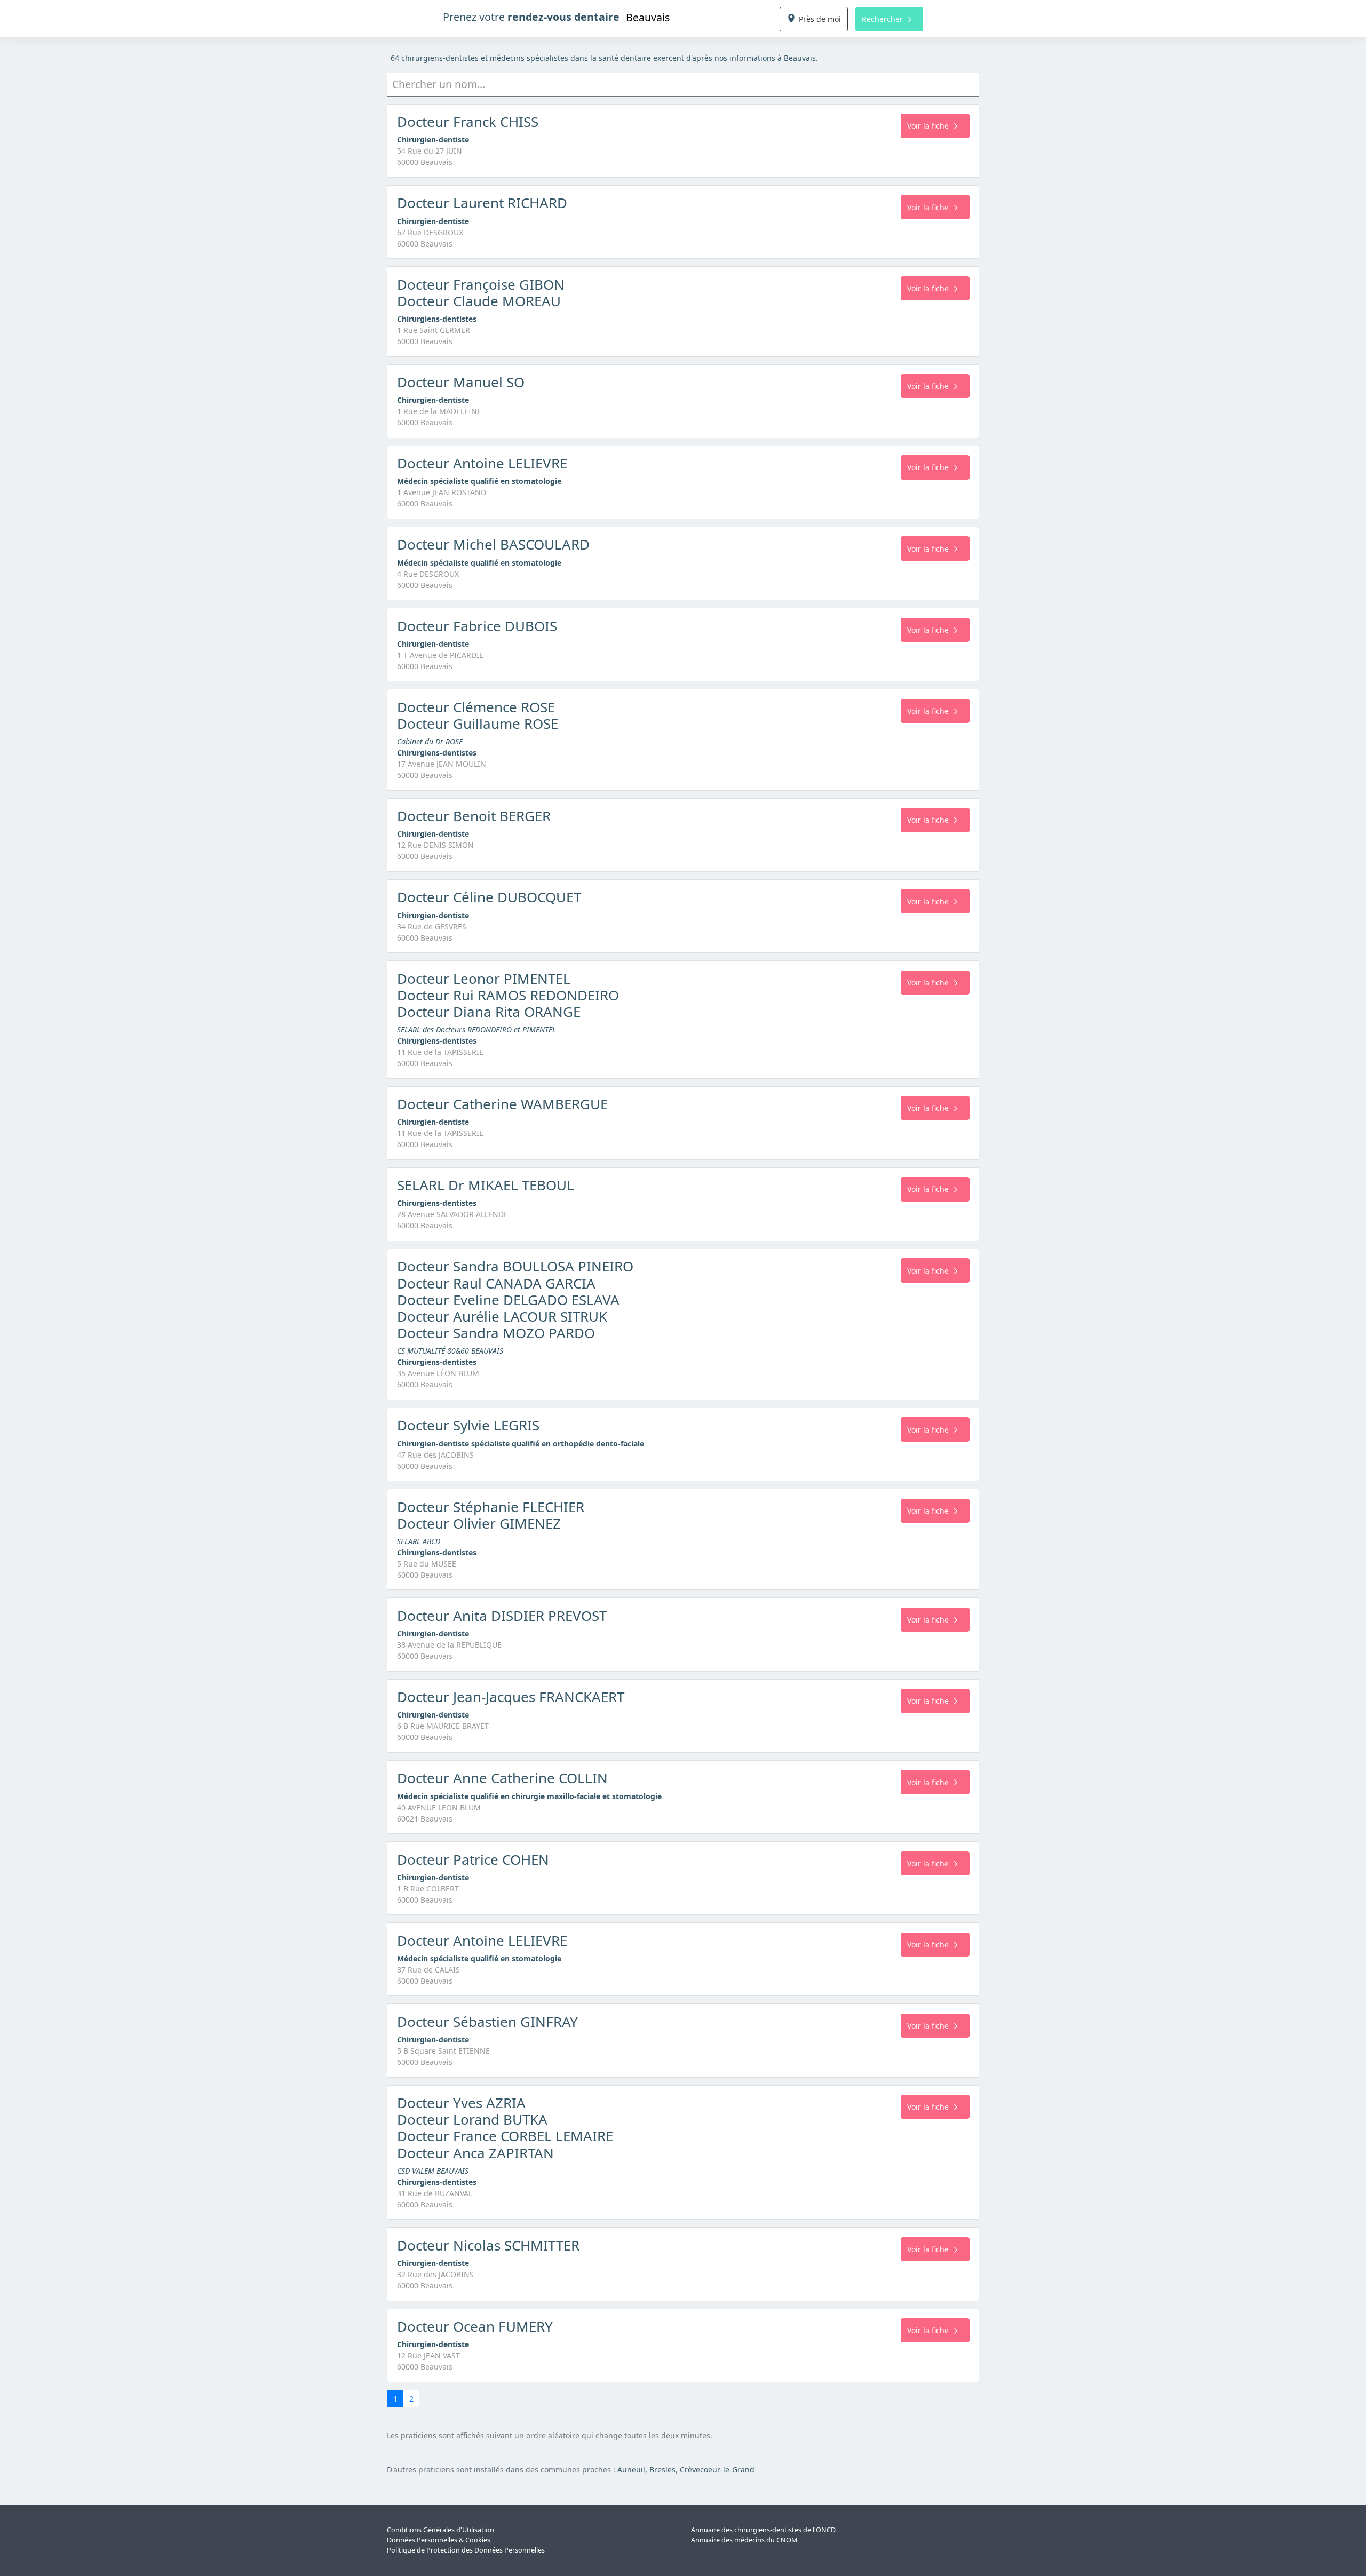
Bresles (662, 2470)
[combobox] (700, 17)
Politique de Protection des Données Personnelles (466, 2550)
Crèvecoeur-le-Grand (717, 2470)
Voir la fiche (928, 126)
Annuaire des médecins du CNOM (744, 2540)
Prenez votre (531, 17)
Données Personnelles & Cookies (439, 2540)
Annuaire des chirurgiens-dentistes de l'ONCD (763, 2530)
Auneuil (631, 2470)
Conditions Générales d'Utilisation (440, 2530)
